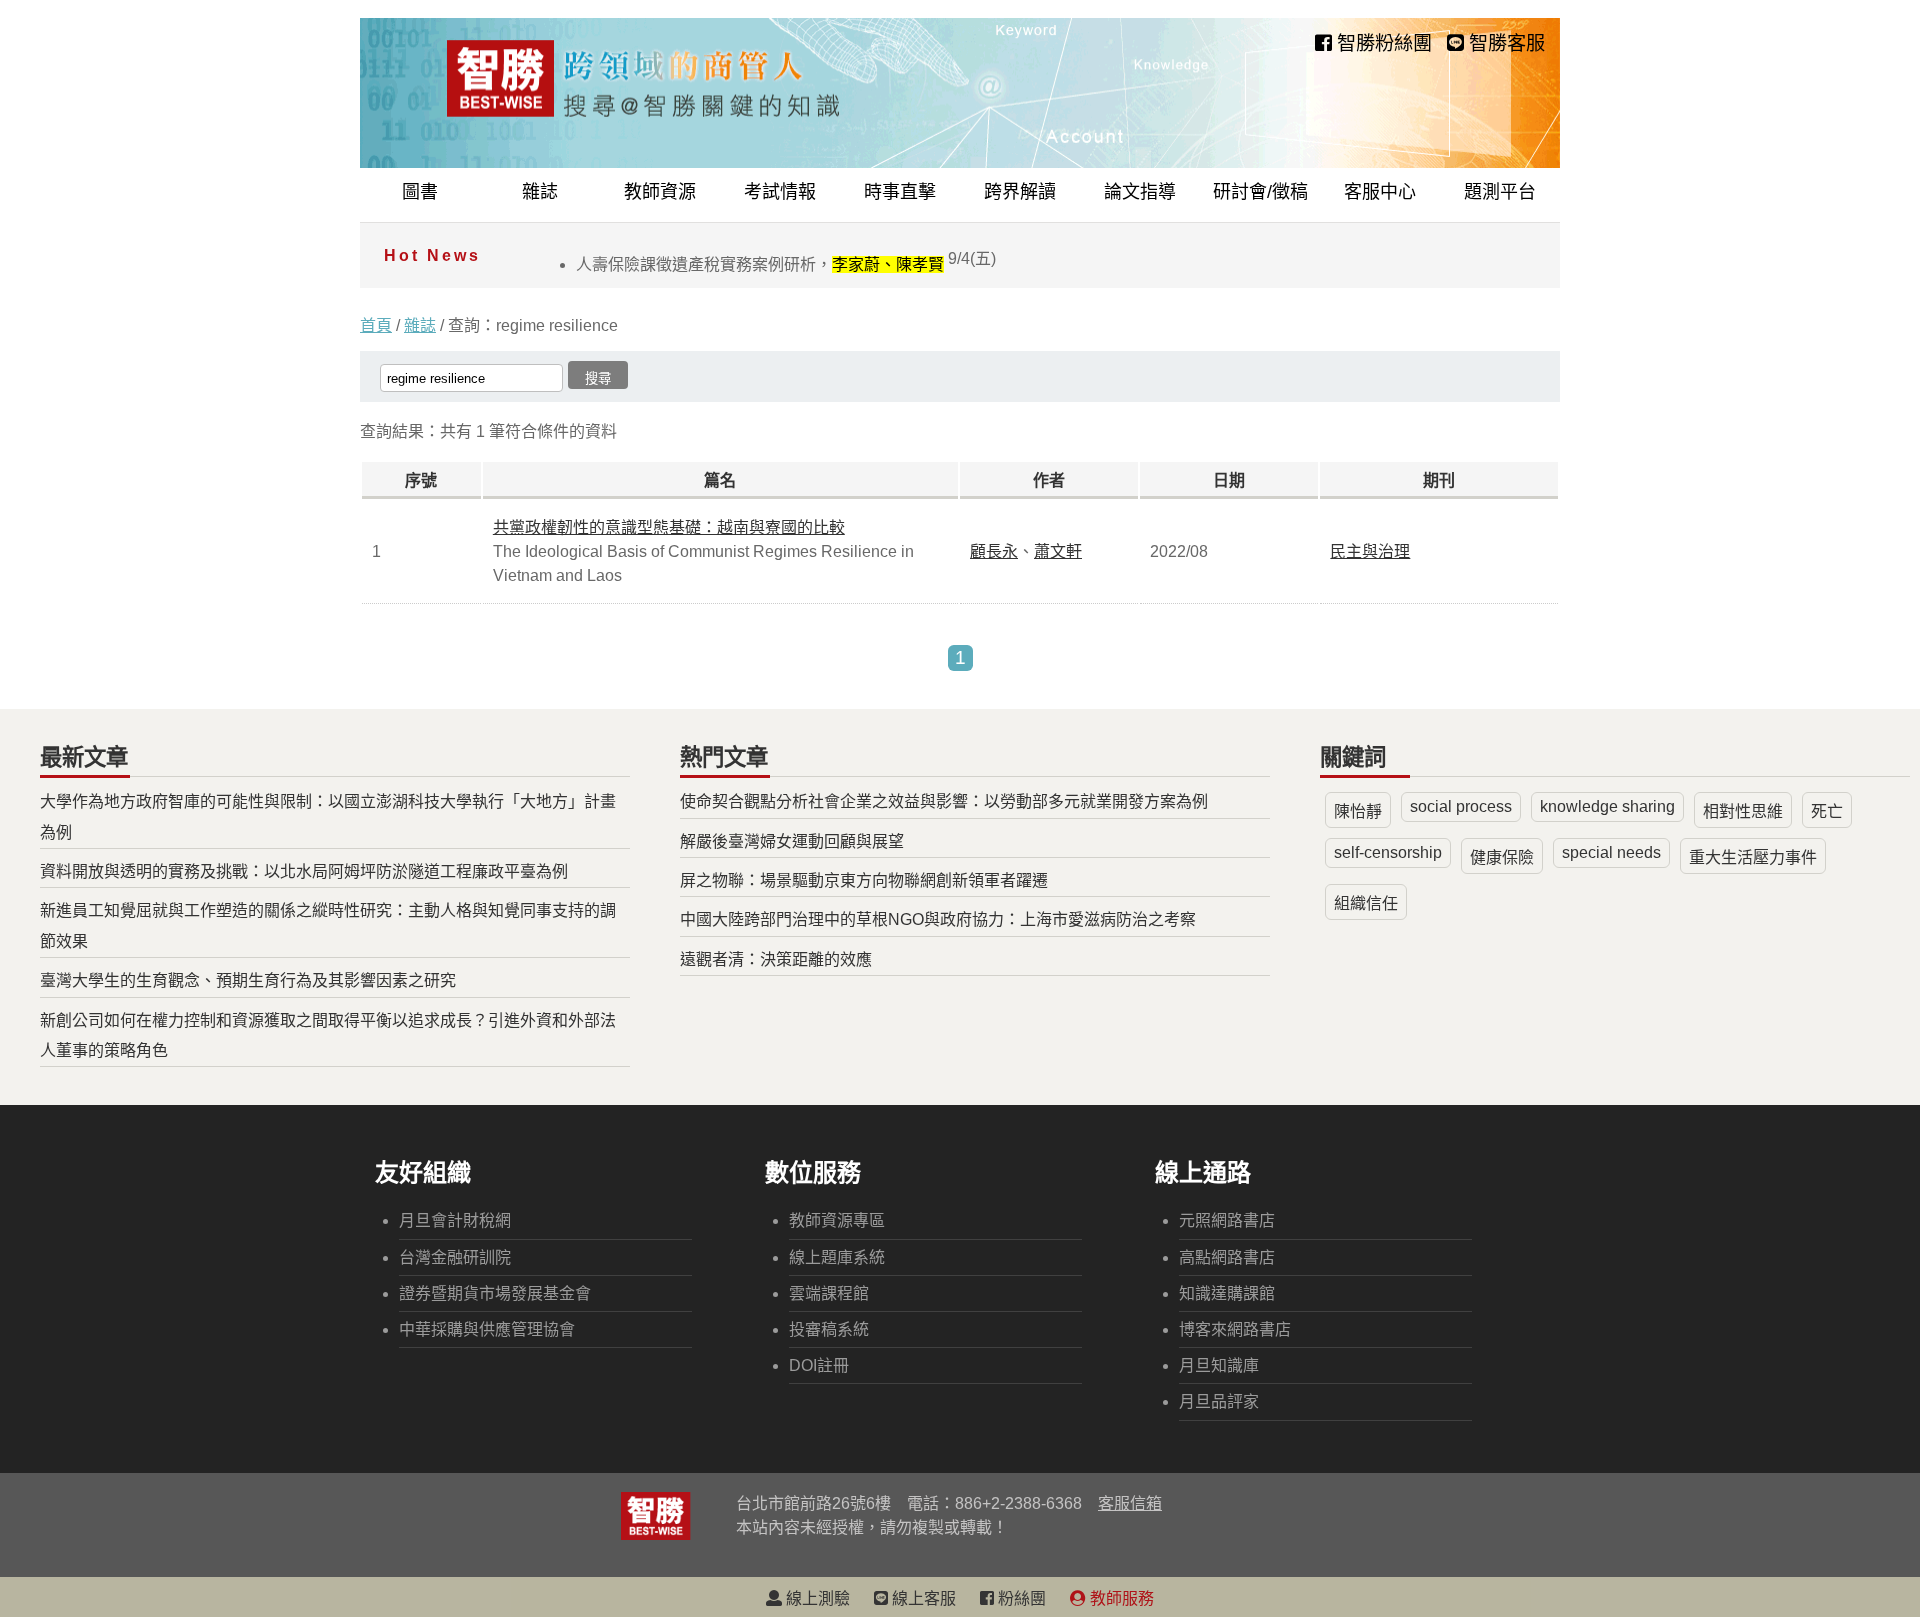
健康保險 (1502, 857)
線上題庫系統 (837, 1257)
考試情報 (780, 192)
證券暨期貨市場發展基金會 (495, 1293)
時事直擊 (900, 192)
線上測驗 (816, 1598)
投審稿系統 (829, 1329)
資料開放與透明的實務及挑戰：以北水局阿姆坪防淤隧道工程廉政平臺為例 (304, 871)
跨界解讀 (1020, 192)
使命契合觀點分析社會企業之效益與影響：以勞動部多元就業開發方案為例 (944, 801)
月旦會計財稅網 (455, 1220)
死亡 (1827, 811)
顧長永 (994, 551)
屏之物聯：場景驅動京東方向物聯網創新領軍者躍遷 (864, 880)
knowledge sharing (1607, 806)
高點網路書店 (1227, 1257)
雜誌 (540, 192)
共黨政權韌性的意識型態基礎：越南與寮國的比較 (669, 527)
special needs (1611, 852)
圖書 (420, 192)
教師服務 (1120, 1598)
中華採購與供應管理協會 (487, 1329)
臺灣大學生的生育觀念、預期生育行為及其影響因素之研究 (248, 980)
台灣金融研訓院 (455, 1257)
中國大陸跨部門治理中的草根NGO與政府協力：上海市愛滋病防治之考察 (938, 919)
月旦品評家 (1219, 1401)
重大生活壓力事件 (1753, 857)
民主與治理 (1370, 551)
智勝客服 (1504, 43)
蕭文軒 (1058, 551)
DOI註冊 (819, 1365)
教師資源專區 (837, 1220)
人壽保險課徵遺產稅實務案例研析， (786, 264)
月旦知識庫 (1219, 1365)
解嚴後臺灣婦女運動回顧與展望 (792, 841)
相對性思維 (1743, 811)
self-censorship (1388, 852)
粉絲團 (1020, 1598)
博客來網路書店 (1235, 1329)
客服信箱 (1130, 1503)
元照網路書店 (1227, 1220)
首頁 (376, 325)
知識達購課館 (1227, 1293)
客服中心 (1380, 192)
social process (1461, 806)
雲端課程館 (829, 1293)
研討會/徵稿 (1260, 192)
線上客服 (922, 1598)
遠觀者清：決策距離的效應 (776, 959)
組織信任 (1366, 903)
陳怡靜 (1358, 811)
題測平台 (1500, 192)
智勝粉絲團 (1382, 43)
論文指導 (1140, 192)
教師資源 (660, 192)
